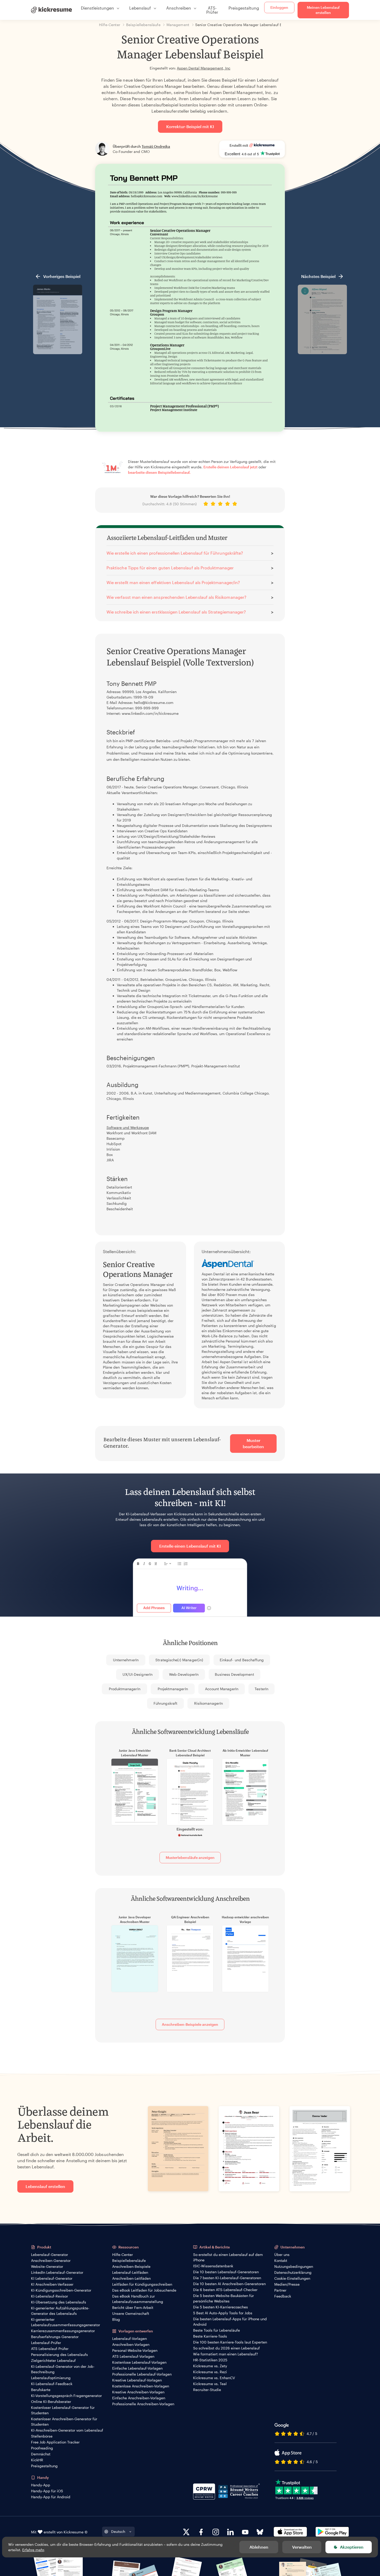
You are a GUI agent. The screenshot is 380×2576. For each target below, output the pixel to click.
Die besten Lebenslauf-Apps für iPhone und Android (230, 2322)
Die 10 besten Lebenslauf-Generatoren (226, 2272)
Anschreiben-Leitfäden (131, 2278)
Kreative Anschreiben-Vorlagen (138, 2392)
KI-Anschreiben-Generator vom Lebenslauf (67, 2430)
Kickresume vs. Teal (210, 2384)
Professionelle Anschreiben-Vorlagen (143, 2404)
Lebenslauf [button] (140, 8)
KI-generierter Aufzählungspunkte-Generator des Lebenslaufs (60, 2311)
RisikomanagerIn (208, 1703)
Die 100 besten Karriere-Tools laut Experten (230, 2342)
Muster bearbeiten (253, 1443)
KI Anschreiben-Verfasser (52, 2284)
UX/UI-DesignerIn (138, 1674)
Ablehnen (259, 2547)
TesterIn (261, 1689)
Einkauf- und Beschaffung (242, 1660)
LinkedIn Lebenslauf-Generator (57, 2272)
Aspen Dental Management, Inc (204, 68)
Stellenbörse (42, 2436)
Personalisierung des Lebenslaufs (59, 2354)
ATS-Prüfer (212, 10)
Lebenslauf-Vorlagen (130, 2338)
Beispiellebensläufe (129, 2260)
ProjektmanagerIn (173, 1689)
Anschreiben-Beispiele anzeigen (190, 2024)
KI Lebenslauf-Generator (52, 2278)
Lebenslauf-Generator (50, 2255)
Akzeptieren (352, 2547)
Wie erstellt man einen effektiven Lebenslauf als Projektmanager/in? (173, 582)
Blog (116, 2319)
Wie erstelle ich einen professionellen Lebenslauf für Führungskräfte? (175, 553)
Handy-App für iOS (47, 2491)
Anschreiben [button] (179, 8)
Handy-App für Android (51, 2497)
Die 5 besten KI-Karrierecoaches (221, 2307)
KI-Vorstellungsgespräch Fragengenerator (66, 2396)
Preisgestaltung (244, 8)
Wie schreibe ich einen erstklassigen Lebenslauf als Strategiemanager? (176, 612)
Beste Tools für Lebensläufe (216, 2330)
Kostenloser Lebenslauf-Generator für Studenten (63, 2410)
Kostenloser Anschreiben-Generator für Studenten (64, 2422)
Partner (280, 2290)
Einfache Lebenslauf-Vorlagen (137, 2368)
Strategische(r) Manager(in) (179, 1660)
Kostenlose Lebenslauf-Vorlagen (139, 2362)
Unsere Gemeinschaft (131, 2313)
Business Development (234, 1674)
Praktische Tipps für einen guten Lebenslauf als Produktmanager (170, 568)
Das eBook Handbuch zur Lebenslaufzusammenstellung (138, 2299)
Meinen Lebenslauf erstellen (323, 10)
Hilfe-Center (123, 2255)
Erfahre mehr (33, 2550)
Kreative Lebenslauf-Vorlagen (137, 2380)
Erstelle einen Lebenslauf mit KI (190, 1546)
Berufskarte (41, 2390)
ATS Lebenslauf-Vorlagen (133, 2356)
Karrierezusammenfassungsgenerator (63, 2331)
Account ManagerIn (222, 1689)
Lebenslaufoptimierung (51, 2378)
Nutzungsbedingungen (294, 2266)
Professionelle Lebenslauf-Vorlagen (142, 2374)
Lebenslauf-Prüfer (46, 2343)
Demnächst (41, 2454)
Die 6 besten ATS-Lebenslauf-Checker (225, 2290)
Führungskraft (165, 1703)
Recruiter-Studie (207, 2390)
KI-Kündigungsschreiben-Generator (61, 2290)
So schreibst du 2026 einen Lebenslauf (226, 2348)
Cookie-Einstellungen (292, 2278)
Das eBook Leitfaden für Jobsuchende (144, 2290)
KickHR (37, 2460)
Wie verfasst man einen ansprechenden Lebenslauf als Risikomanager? (176, 597)
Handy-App (41, 2485)
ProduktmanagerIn (125, 1689)
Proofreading (42, 2448)
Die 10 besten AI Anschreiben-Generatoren (229, 2284)
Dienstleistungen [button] (97, 8)
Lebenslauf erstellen (45, 2186)
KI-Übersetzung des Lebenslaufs (59, 2302)
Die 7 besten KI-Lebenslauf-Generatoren (227, 2278)
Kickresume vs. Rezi (210, 2372)
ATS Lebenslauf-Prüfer (50, 2349)
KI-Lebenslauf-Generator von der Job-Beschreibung (63, 2369)
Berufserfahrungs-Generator (55, 2337)
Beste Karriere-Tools (210, 2336)
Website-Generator (47, 2266)
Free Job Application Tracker (55, 2442)
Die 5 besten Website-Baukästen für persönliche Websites (223, 2298)
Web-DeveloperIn (184, 1674)
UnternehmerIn (126, 1660)
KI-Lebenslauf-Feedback (52, 2384)
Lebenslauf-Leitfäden (130, 2272)
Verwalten (302, 2547)
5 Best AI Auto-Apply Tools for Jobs (223, 2313)
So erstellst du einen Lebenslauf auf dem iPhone (228, 2257)
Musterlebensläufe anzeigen (190, 1857)
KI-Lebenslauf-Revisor (50, 2296)
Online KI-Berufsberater (51, 2402)
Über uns (282, 2255)
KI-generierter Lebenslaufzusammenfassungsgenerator (66, 2322)
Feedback (283, 2296)
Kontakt (281, 2260)
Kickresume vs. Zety (210, 2366)
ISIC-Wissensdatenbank (213, 2266)
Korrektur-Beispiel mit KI (190, 126)
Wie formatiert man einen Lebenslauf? (226, 2354)
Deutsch (118, 2531)
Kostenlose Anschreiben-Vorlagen (141, 2386)
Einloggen (279, 7)
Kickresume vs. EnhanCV (214, 2378)
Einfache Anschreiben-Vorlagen (139, 2398)
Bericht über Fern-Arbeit (133, 2307)
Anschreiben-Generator (51, 2260)
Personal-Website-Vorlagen (135, 2350)
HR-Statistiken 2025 (210, 2360)
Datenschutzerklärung (293, 2272)
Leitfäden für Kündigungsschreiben (142, 2284)
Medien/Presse (287, 2284)
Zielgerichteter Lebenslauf (53, 2360)
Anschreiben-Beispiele (131, 2266)
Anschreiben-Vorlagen (131, 2344)
